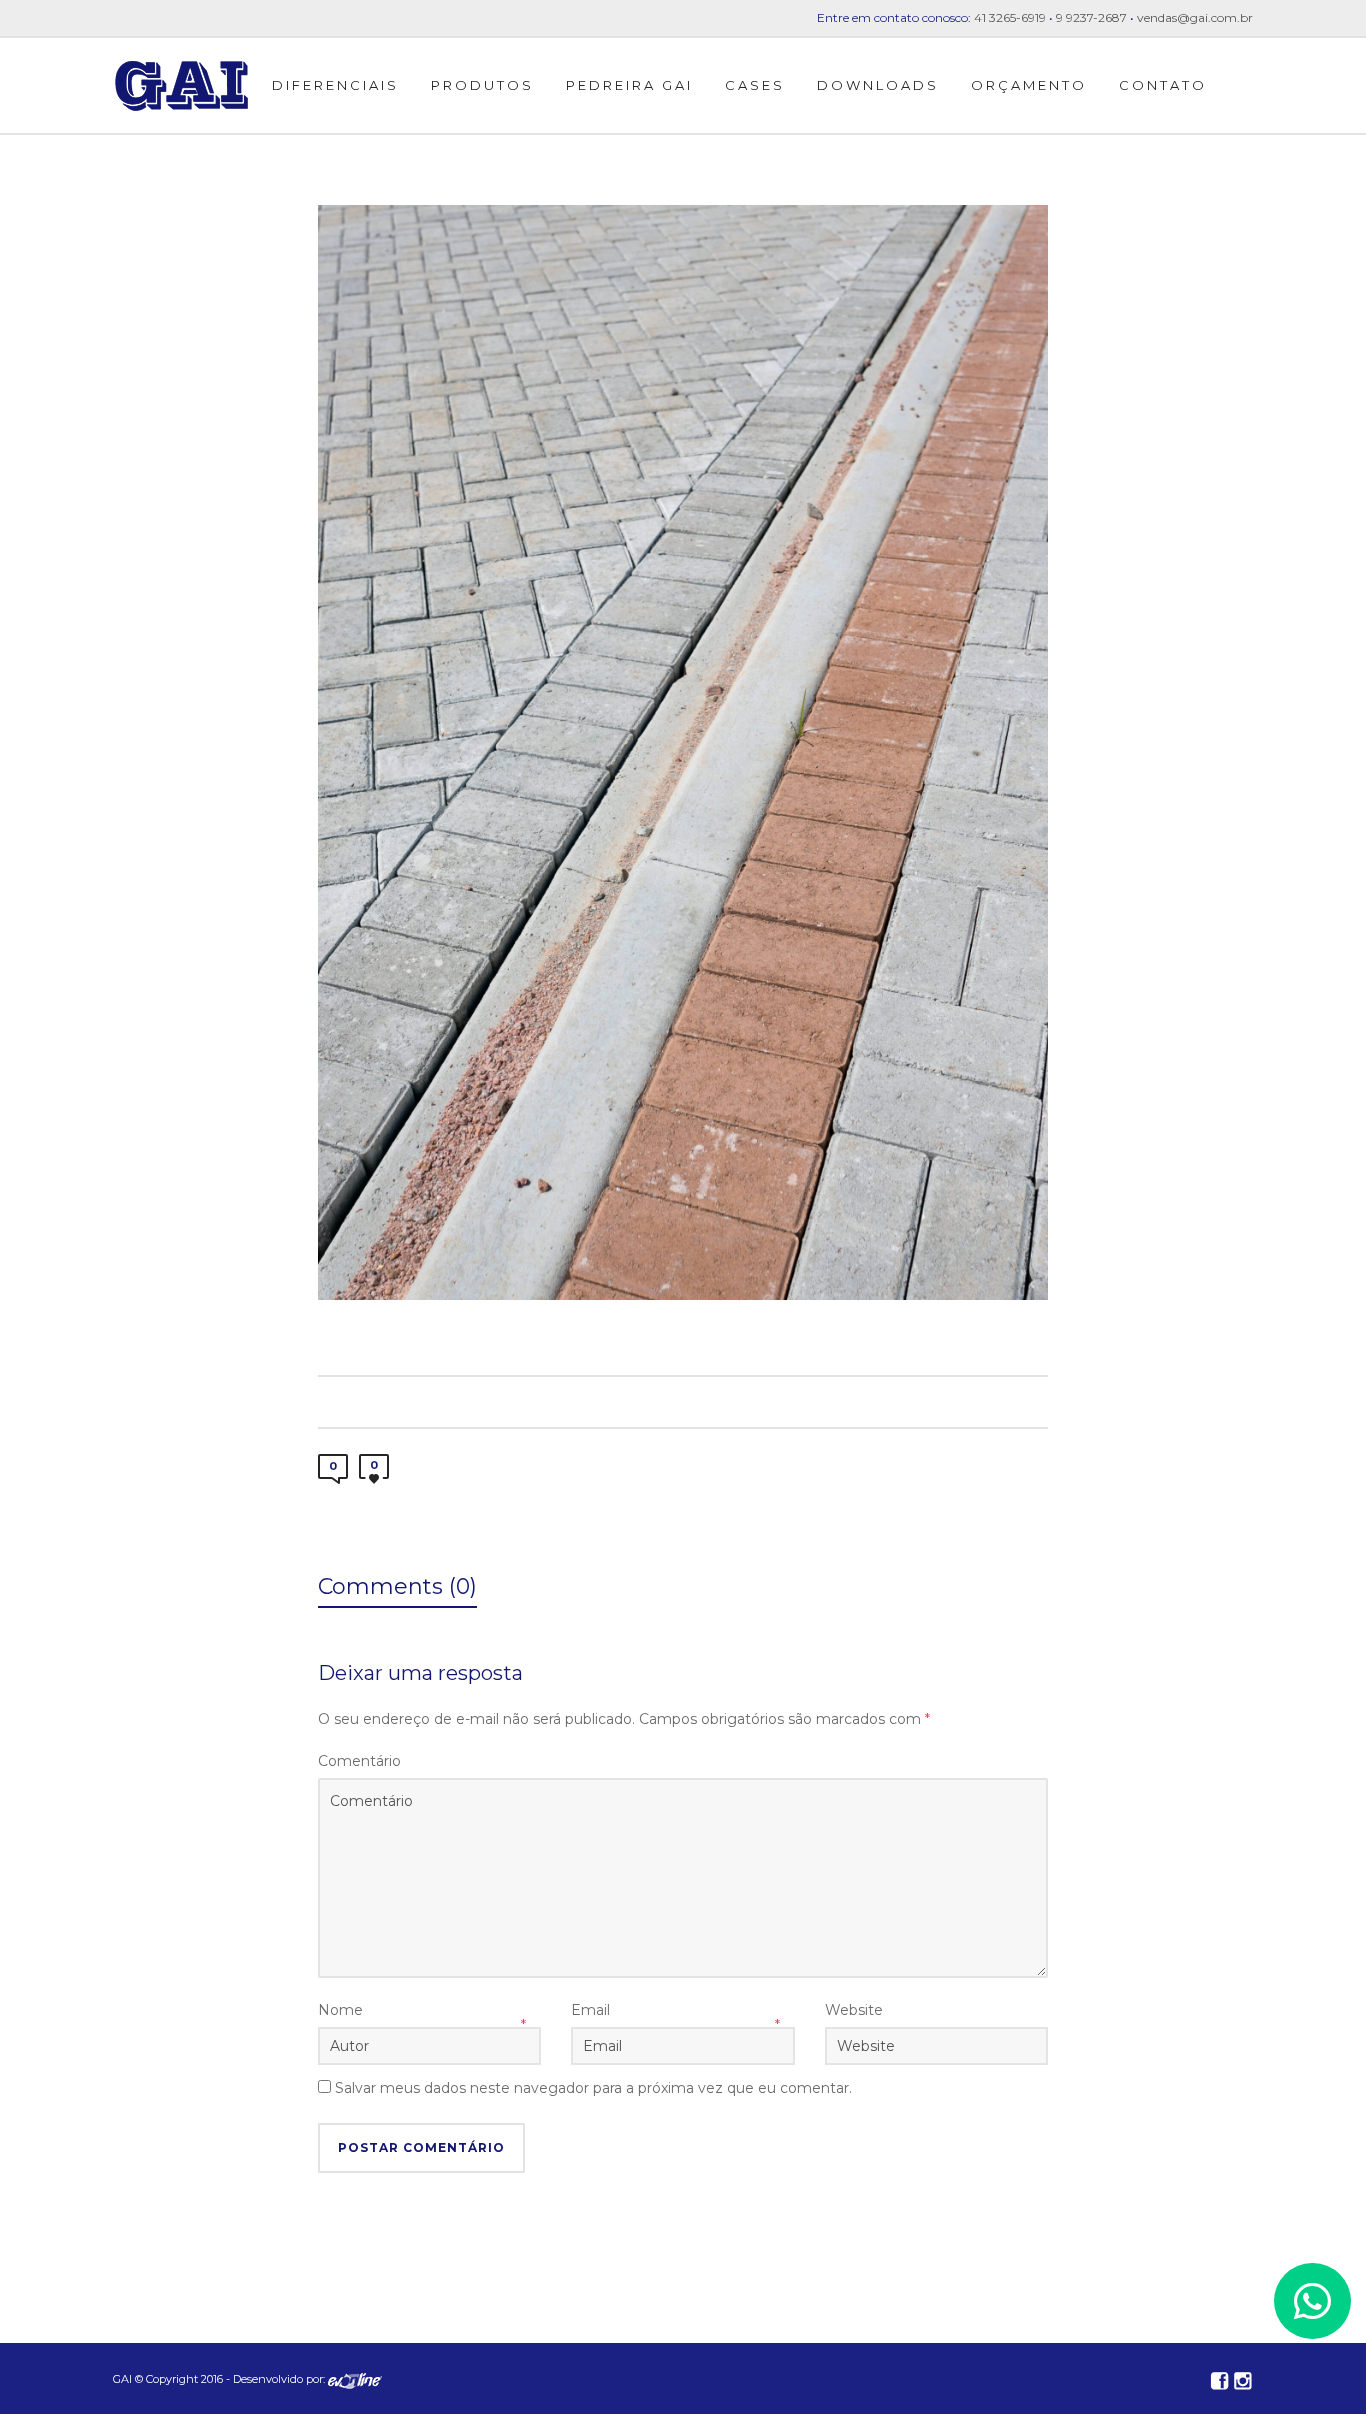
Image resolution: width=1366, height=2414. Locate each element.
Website (854, 2010)
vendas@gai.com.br (1195, 17)
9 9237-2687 (1091, 17)
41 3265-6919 (1010, 17)
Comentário (359, 1761)
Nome (340, 2010)
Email (590, 2010)
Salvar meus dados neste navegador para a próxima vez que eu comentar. (593, 2088)
